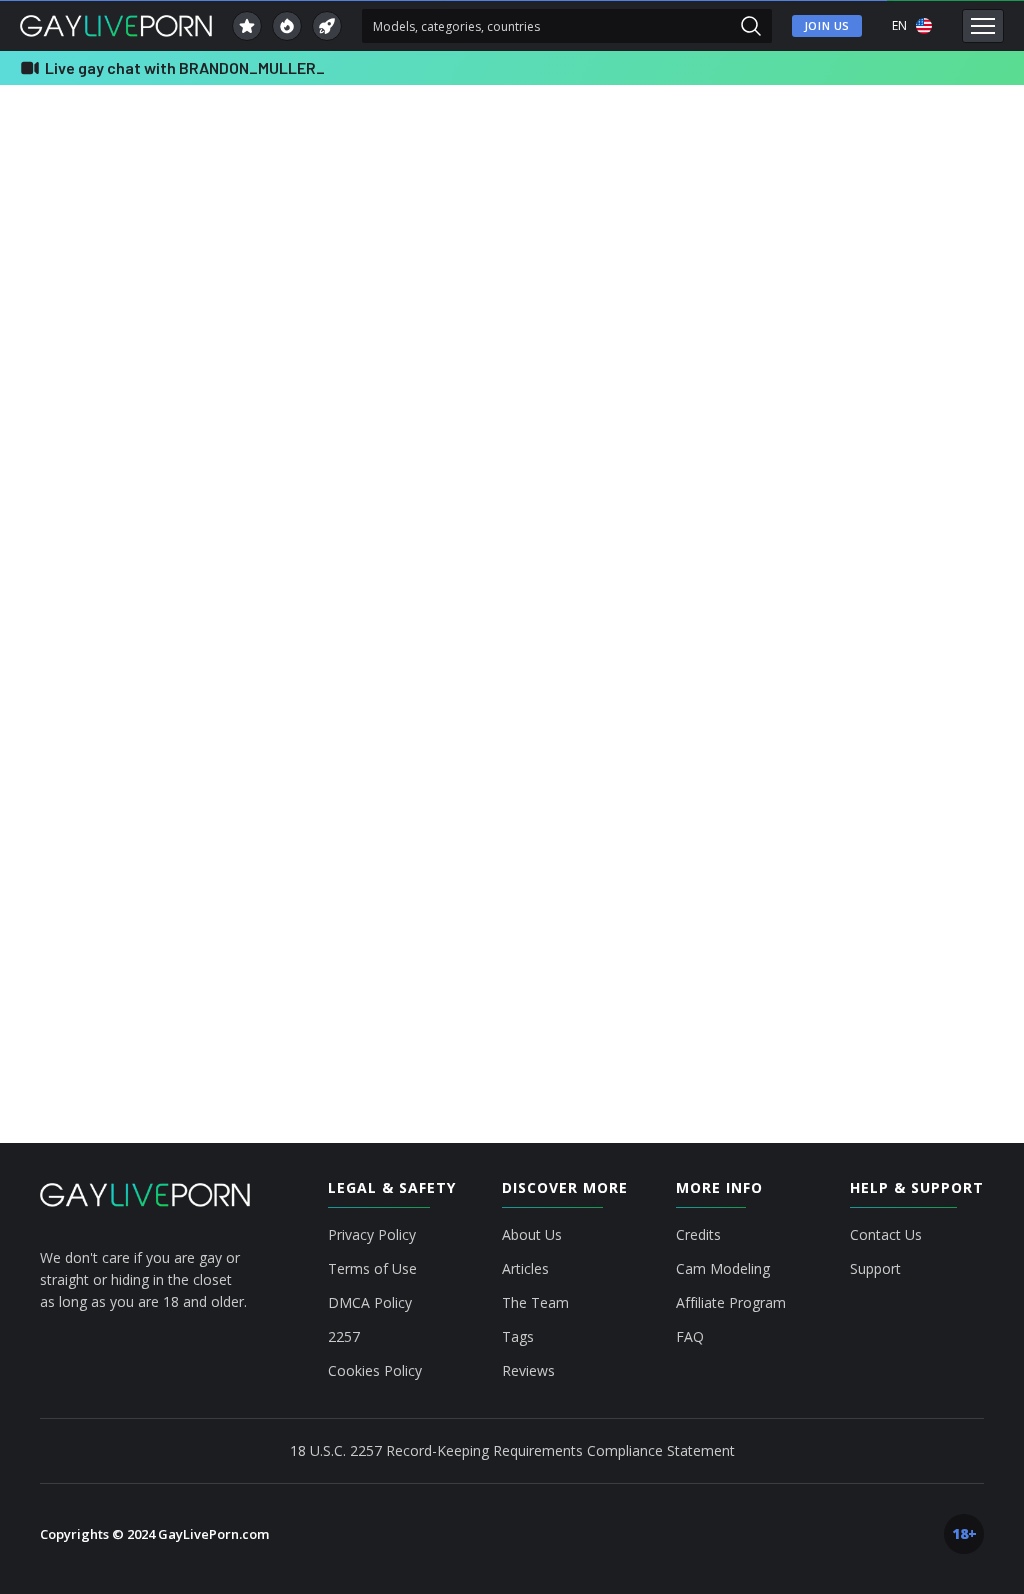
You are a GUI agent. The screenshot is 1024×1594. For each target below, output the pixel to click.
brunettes (617, 704)
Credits (698, 1235)
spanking (940, 776)
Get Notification (524, 452)
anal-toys (206, 704)
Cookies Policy (375, 1371)
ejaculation (514, 740)
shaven (505, 776)
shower (580, 776)
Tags (518, 1337)
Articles (525, 1269)
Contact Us (886, 1235)
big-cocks (367, 704)
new (930, 740)
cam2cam (703, 704)
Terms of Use (372, 1269)
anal (134, 704)
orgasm (163, 776)
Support (875, 1269)
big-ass (285, 704)
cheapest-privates (809, 704)
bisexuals (454, 704)
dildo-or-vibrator (195, 740)
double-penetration (402, 740)
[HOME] (145, 1195)
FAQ (690, 1337)
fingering (703, 740)
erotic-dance (611, 740)
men (74, 704)
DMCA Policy (370, 1303)
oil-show (84, 776)
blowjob (536, 704)
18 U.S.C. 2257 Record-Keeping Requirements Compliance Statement (512, 1450)
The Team (535, 1303)
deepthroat (90, 740)
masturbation (849, 740)
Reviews (528, 1371)
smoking (729, 776)
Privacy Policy (372, 1235)
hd (771, 740)
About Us (532, 1235)
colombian (917, 704)
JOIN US (827, 25)
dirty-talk (295, 740)
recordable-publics (402, 776)
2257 (344, 1337)
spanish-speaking (834, 776)
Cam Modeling (723, 1269)
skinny (653, 776)
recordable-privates (269, 776)
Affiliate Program (731, 1303)
